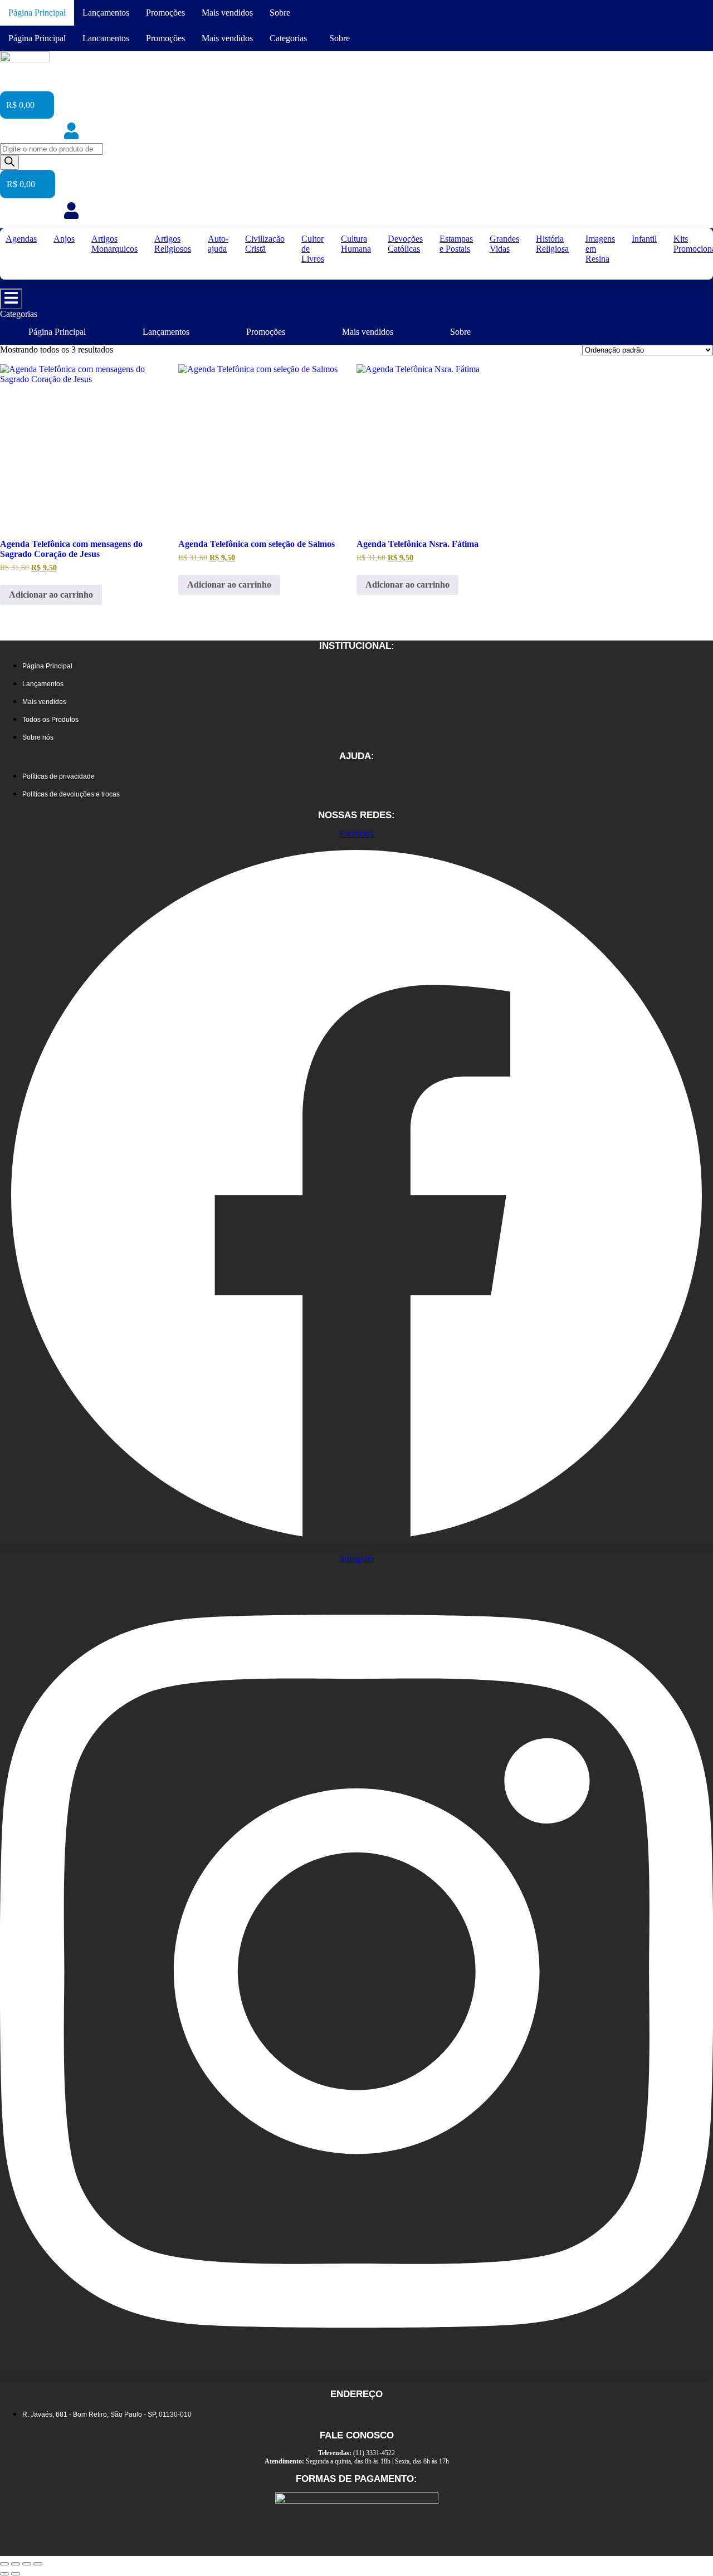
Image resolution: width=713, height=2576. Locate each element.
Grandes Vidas (504, 244)
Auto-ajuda (218, 244)
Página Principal (37, 13)
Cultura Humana (356, 244)
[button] (291, 38)
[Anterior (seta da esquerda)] (4, 2574)
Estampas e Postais (456, 244)
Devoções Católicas (405, 244)
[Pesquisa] (9, 162)
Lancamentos (106, 38)
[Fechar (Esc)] (38, 2564)
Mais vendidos (227, 13)
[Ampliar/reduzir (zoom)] (4, 2564)
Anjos (64, 239)
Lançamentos (106, 13)
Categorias (288, 38)
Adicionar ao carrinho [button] (51, 595)
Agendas (21, 239)
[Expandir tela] (16, 2564)
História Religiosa (552, 244)
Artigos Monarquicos (114, 244)
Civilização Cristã (265, 244)
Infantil (644, 239)
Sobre (280, 13)
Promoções (165, 13)
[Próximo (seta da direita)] (16, 2574)
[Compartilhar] (27, 2564)
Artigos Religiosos (173, 244)
